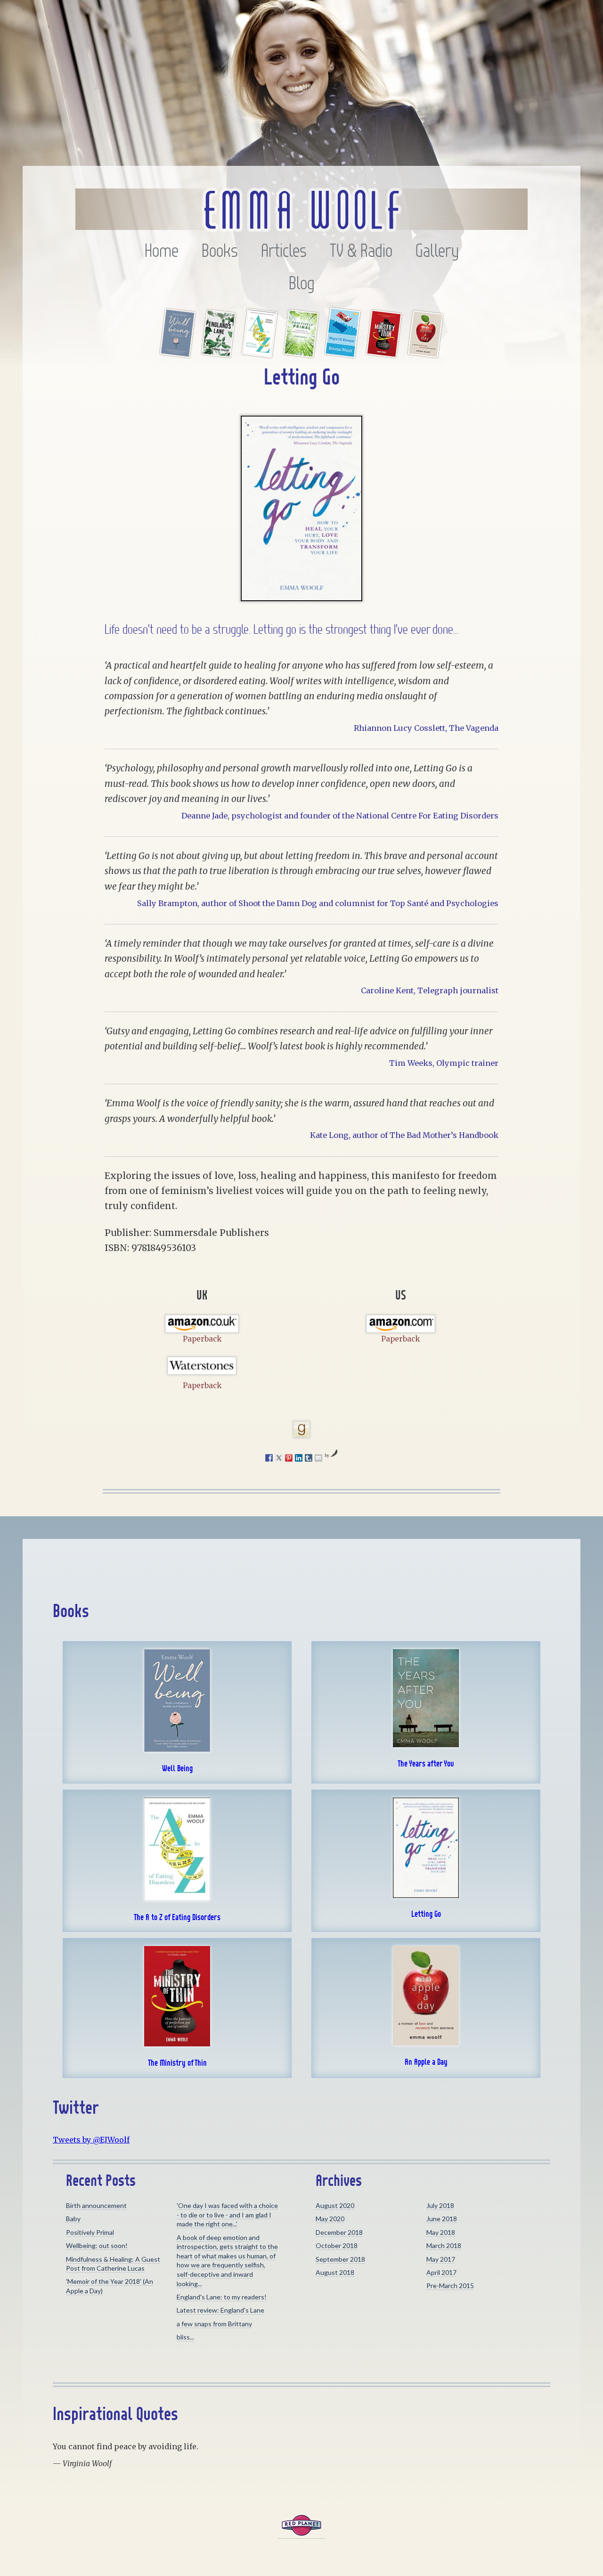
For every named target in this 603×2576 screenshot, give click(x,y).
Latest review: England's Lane (220, 2310)
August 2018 (335, 2272)
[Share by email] (318, 1458)
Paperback (202, 1339)
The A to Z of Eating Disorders (177, 1917)
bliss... (185, 2337)
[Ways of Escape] (342, 353)
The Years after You (426, 1764)
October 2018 (337, 2245)
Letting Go (426, 1914)
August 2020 (335, 2205)
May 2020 (330, 2219)
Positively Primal (90, 2232)
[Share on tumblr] (309, 1458)
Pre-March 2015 (450, 2286)
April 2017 (441, 2272)
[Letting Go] (426, 1895)
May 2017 (441, 2259)
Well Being (177, 1768)
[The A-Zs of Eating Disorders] (260, 353)
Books (220, 251)
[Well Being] (178, 353)
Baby (73, 2219)
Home (162, 251)
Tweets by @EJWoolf (91, 2140)
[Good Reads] (301, 1430)
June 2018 (442, 2219)
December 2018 (339, 2232)
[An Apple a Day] (425, 353)
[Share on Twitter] (279, 1458)
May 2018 (441, 2232)
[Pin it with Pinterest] (289, 1458)
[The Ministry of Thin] (384, 353)
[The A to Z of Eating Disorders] (177, 1898)
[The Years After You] (426, 1744)
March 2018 (444, 2245)
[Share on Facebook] (269, 1458)
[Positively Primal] (301, 353)
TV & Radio (361, 251)
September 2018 (340, 2259)
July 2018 (440, 2205)
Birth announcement (96, 2205)
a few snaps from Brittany (214, 2324)
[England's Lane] (219, 353)
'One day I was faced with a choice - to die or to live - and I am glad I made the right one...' (227, 2215)
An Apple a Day (426, 2062)
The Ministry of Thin (177, 2063)
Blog (302, 283)
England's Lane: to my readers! (222, 2297)
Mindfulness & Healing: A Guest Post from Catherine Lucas (113, 2264)
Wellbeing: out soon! (97, 2245)
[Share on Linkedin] (299, 1458)
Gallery (437, 251)
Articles (284, 251)
